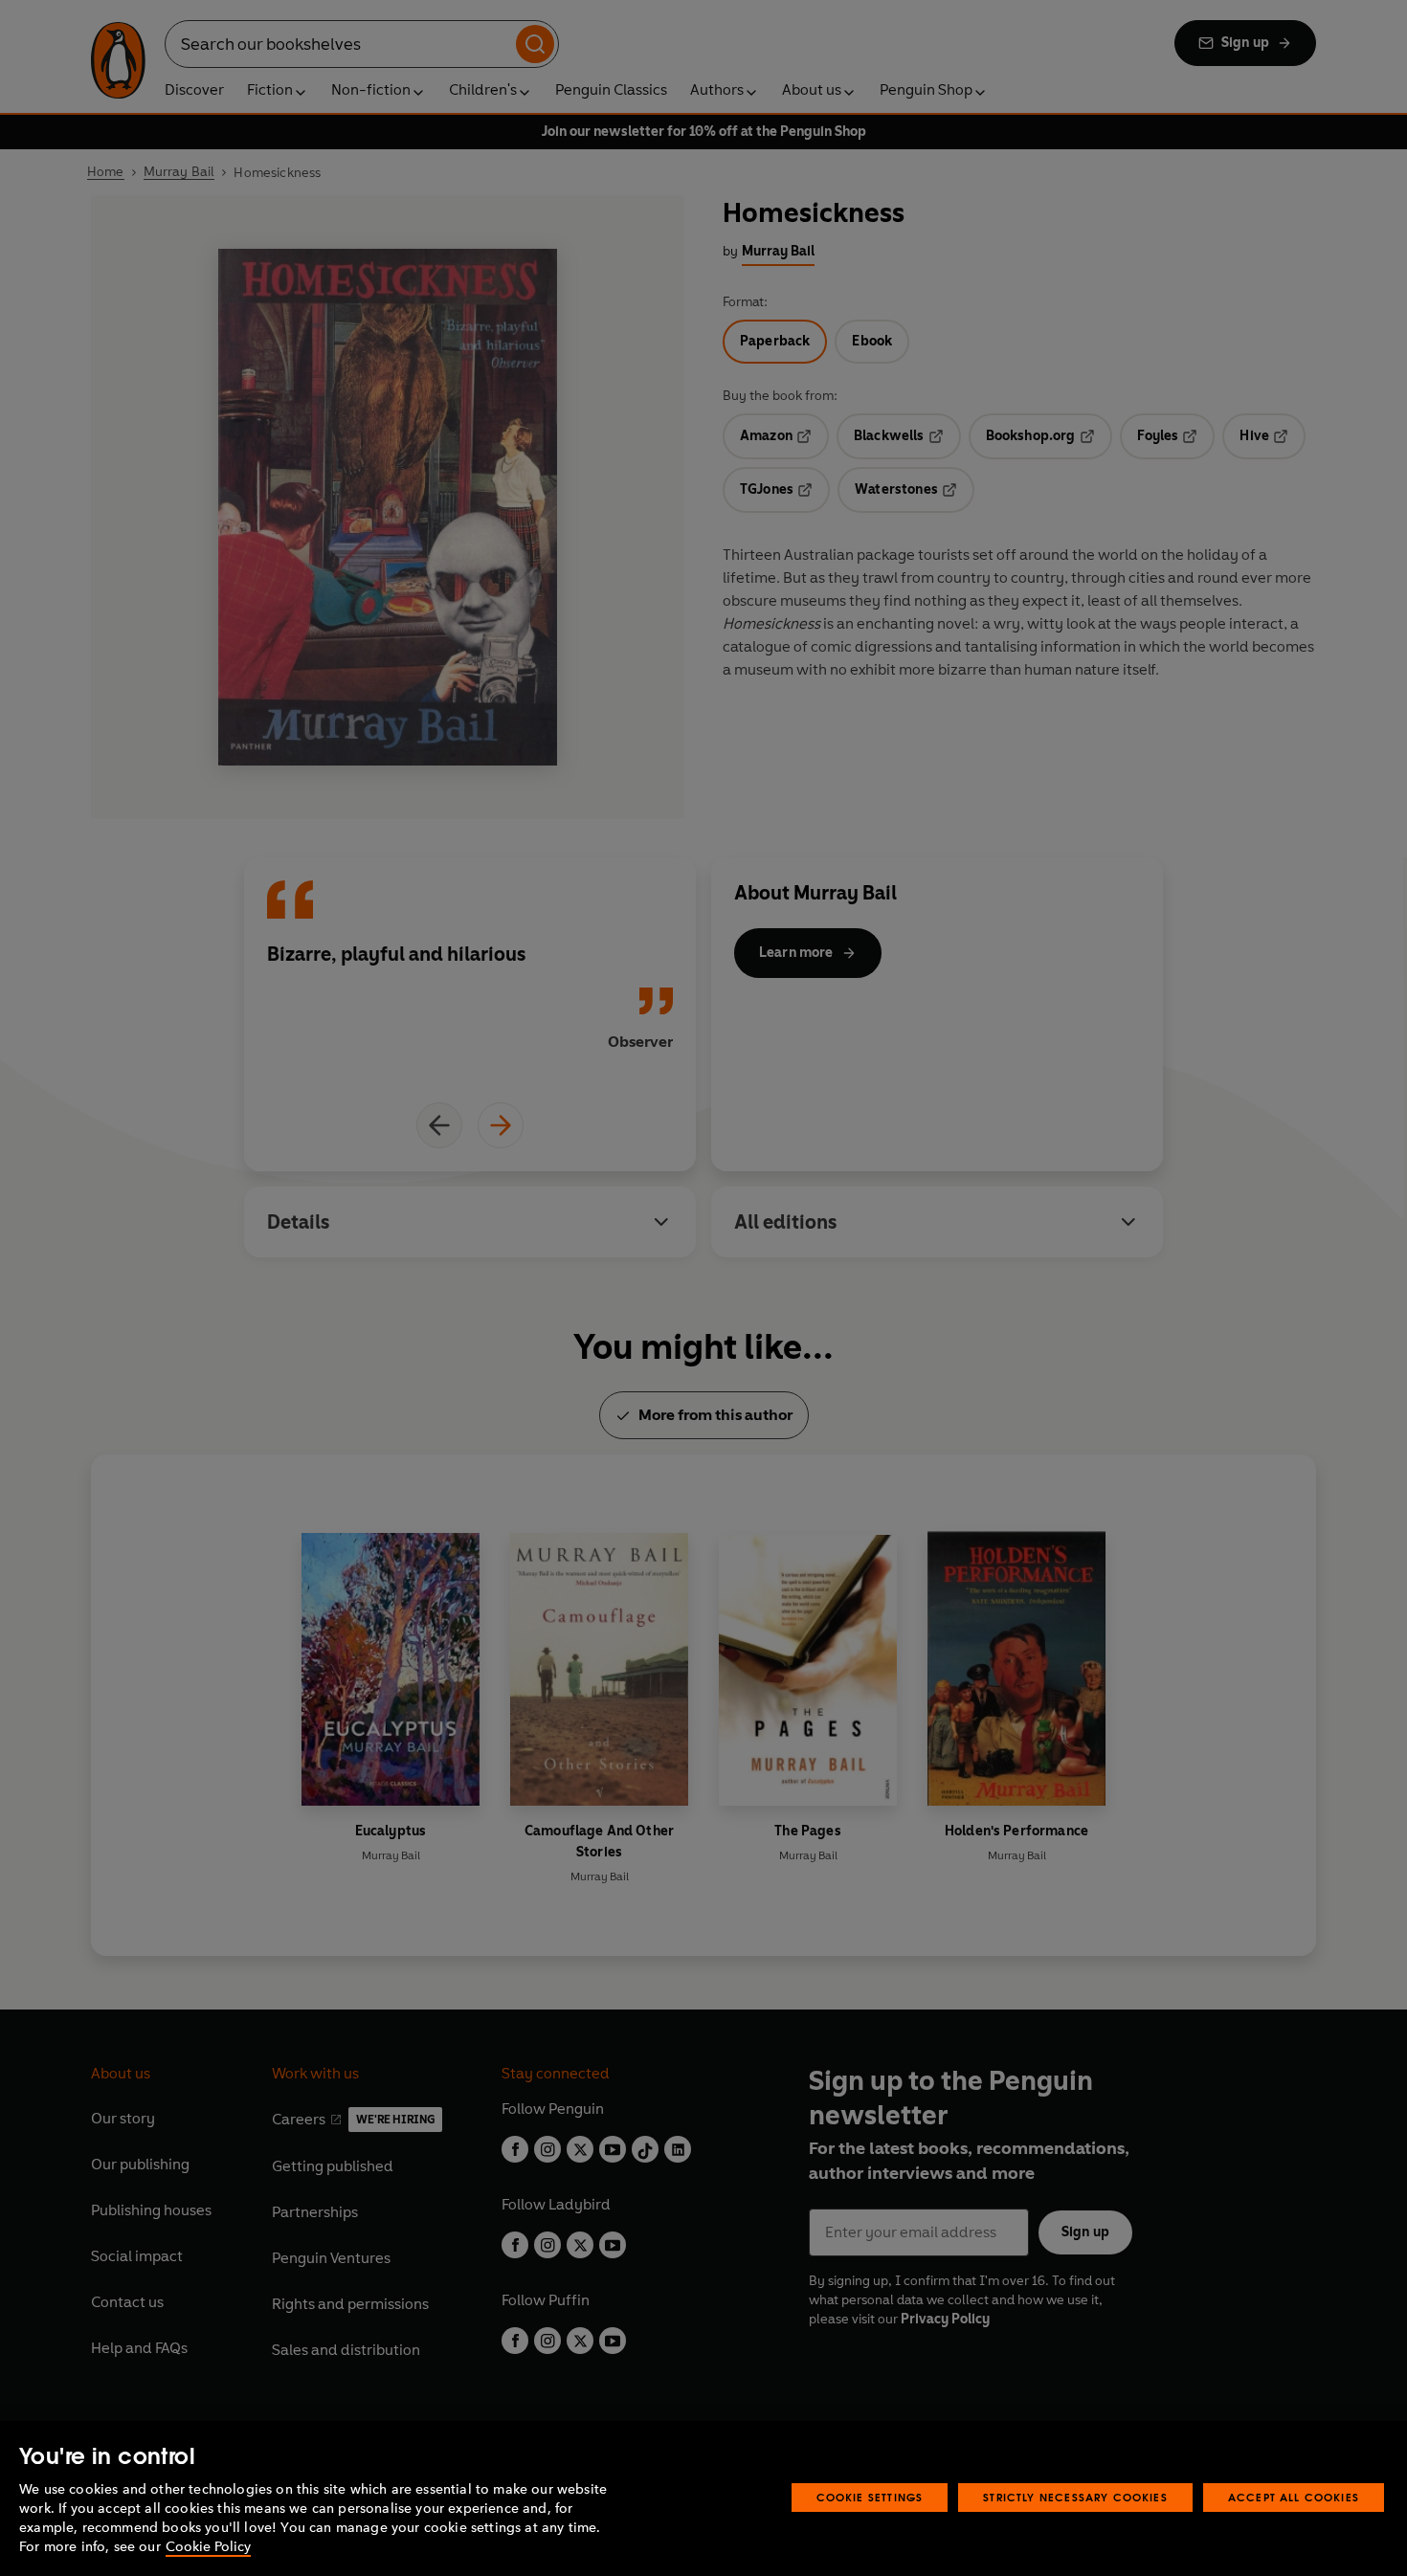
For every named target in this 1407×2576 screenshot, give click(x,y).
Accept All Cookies (1294, 2497)
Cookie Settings (870, 2497)
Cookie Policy (208, 2547)
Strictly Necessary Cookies (1075, 2497)
